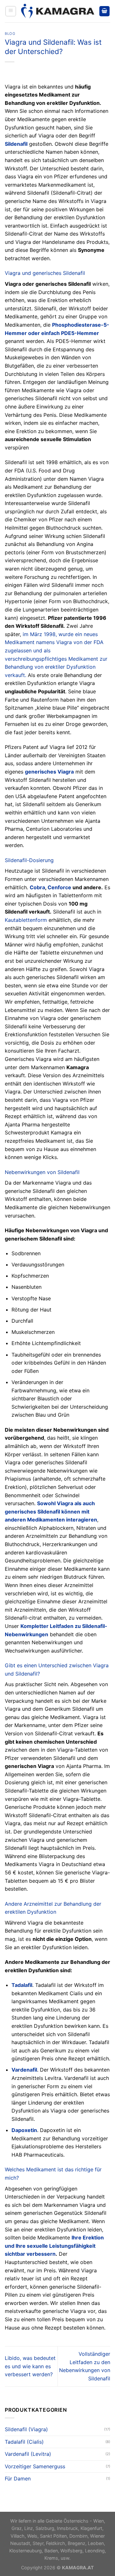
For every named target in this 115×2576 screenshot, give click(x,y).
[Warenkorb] (104, 11)
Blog (10, 34)
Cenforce (59, 887)
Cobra (37, 887)
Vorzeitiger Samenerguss (35, 2466)
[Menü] (11, 11)
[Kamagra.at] (57, 11)
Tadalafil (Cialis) (24, 2442)
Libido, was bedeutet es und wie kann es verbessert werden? (30, 2366)
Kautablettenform (26, 920)
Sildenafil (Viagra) (26, 2429)
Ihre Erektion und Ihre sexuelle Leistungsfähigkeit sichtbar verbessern (54, 2246)
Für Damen (18, 2479)
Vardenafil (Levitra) (28, 2454)
